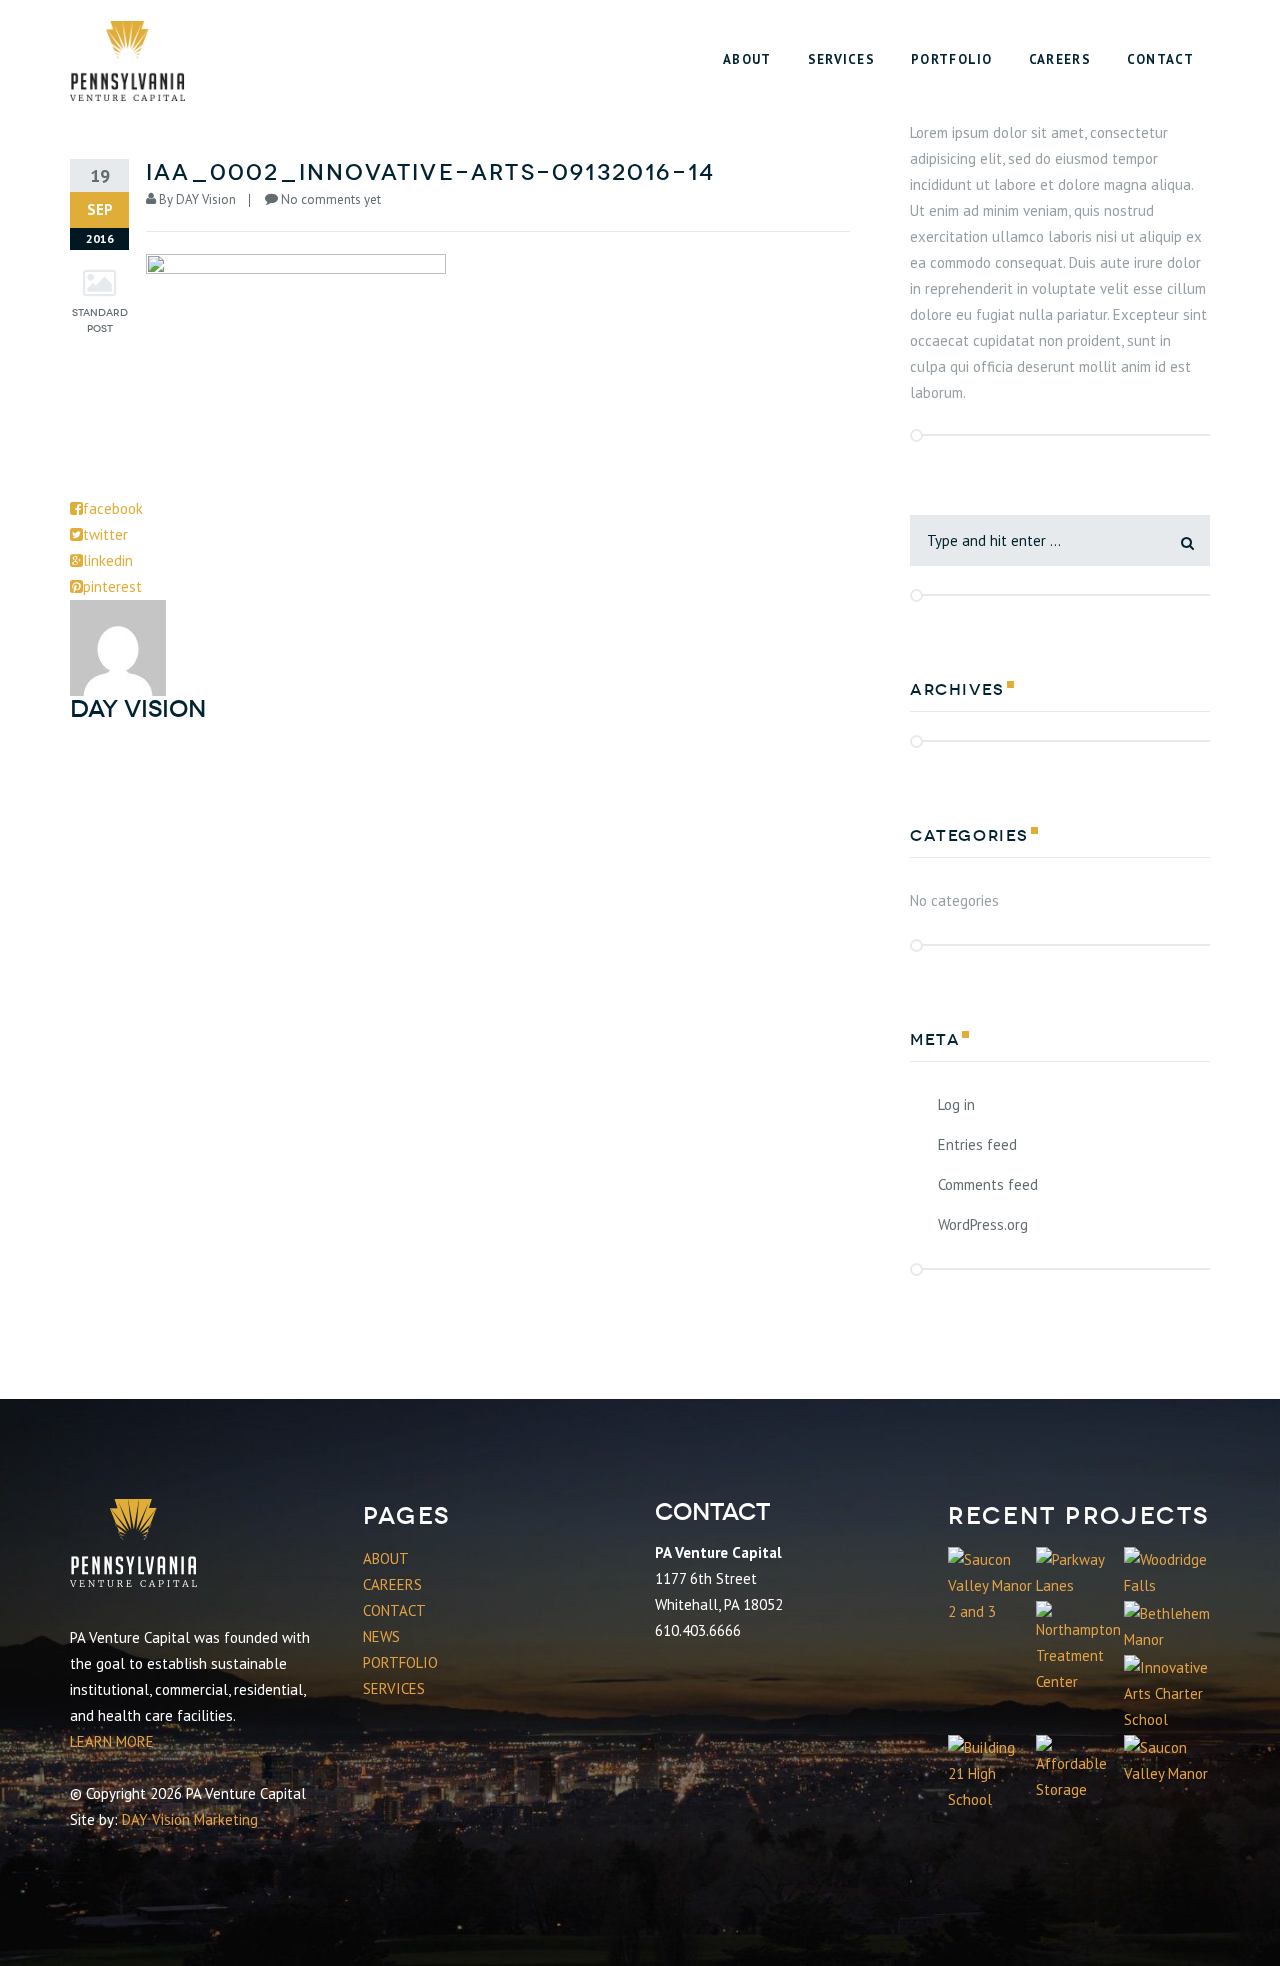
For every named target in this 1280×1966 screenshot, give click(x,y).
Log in (956, 1104)
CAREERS (392, 1584)
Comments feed (988, 1184)
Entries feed (977, 1144)
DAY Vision (206, 199)
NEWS (381, 1636)
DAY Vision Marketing (190, 1819)
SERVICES (394, 1688)
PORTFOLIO (400, 1662)
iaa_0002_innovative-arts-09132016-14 (430, 172)
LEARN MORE (112, 1741)
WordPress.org (983, 1224)
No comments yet (331, 199)
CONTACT (394, 1610)
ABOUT (386, 1558)
